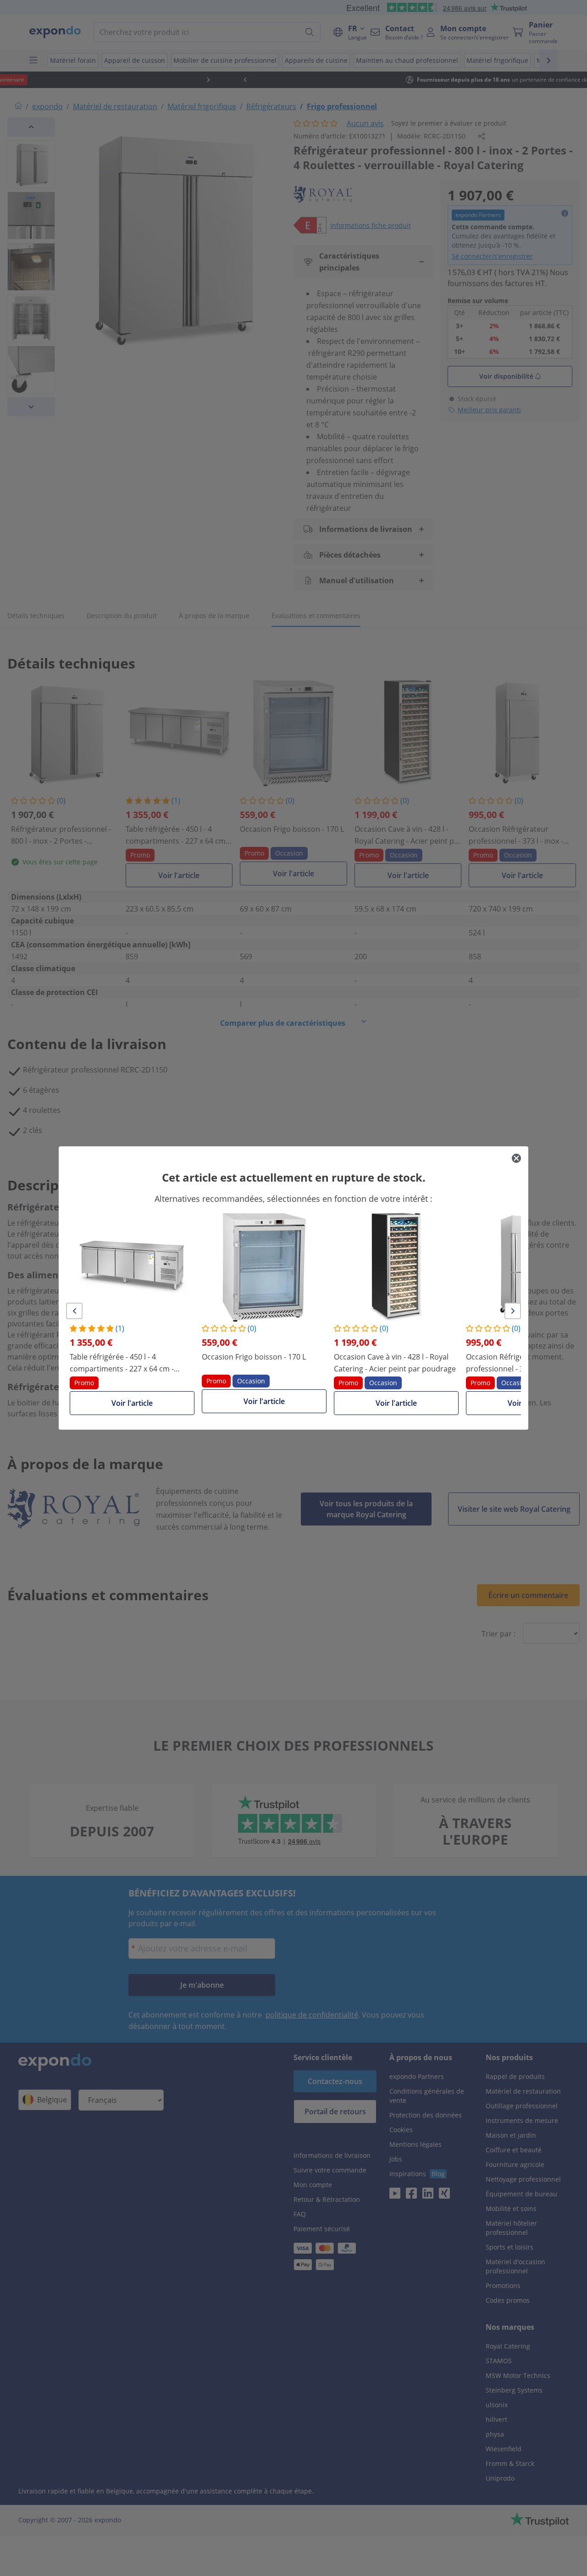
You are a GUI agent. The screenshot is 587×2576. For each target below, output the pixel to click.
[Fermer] (516, 1158)
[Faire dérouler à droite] (513, 1311)
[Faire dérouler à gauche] (74, 1311)
